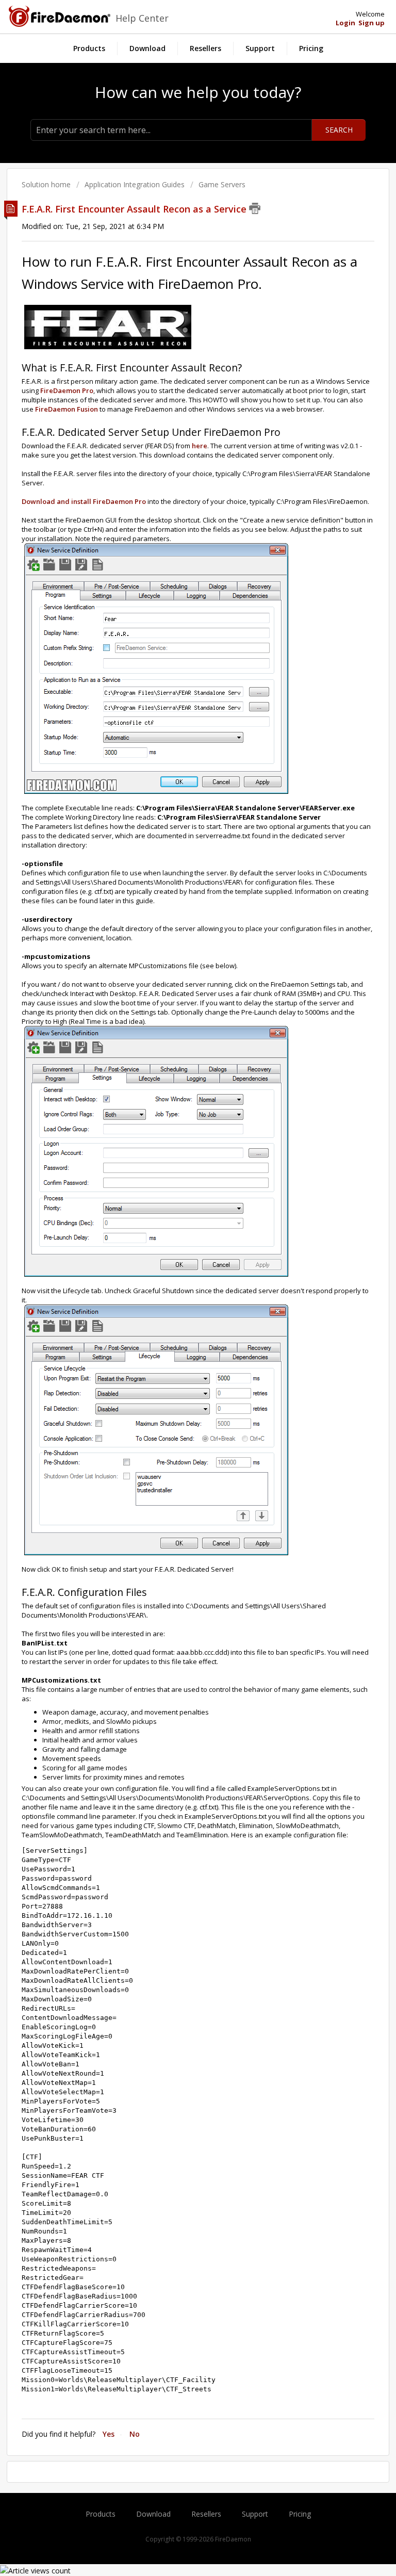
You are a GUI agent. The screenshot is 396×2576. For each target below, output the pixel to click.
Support (260, 48)
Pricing (311, 48)
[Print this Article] (255, 208)
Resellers (205, 48)
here (200, 446)
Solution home (47, 184)
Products (89, 48)
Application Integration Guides (135, 184)
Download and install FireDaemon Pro (84, 501)
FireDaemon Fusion (67, 409)
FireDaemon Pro (67, 390)
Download (147, 48)
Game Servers (222, 184)
